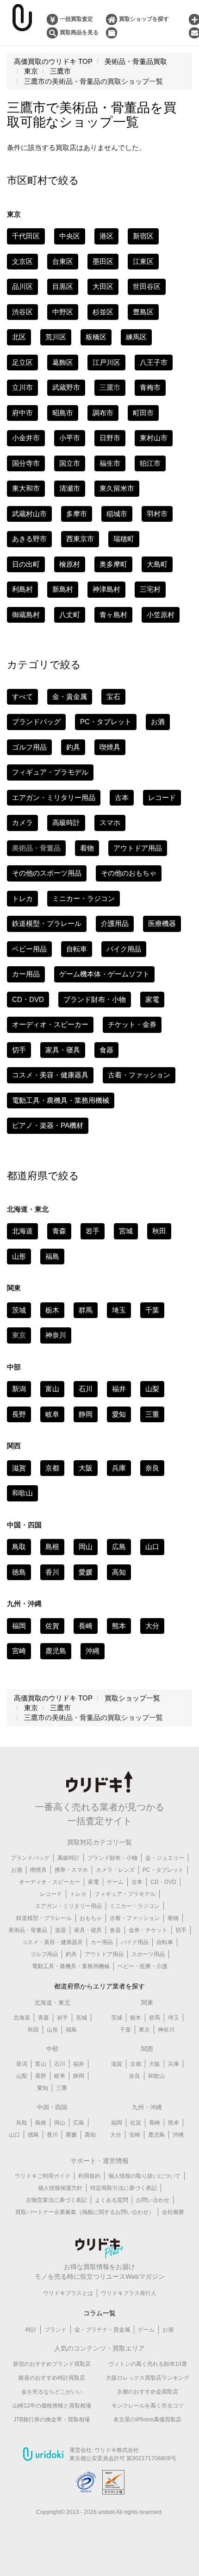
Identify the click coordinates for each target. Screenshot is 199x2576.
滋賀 (19, 1468)
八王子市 (154, 362)
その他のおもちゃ (129, 873)
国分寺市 (26, 463)
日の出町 (26, 564)
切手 (19, 1050)
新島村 (63, 589)
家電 (152, 999)
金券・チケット (148, 1930)
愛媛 (86, 1572)
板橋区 (96, 337)
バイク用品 (124, 949)
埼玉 (119, 1310)
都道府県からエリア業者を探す (99, 1986)
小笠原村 (161, 615)
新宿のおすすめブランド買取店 (52, 2364)
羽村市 (157, 514)
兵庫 (119, 1468)
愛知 (119, 1414)
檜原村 (70, 564)
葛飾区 (63, 362)
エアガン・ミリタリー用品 (54, 797)
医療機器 (162, 923)
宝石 (113, 697)
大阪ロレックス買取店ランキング (148, 2378)
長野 (19, 1414)
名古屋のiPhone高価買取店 (147, 2420)
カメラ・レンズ (115, 1870)
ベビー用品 (29, 949)
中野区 (63, 312)
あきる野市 (29, 539)
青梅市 (150, 387)
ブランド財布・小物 (95, 999)
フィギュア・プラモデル (50, 772)
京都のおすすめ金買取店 (148, 2392)
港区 (106, 236)
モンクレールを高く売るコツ (148, 2406)
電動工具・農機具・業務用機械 (61, 1100)
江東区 (143, 261)
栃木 (52, 1310)
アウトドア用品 (138, 848)
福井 (119, 1389)
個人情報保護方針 (60, 2188)
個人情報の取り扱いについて (144, 2176)
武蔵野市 (66, 387)
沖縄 (93, 1651)
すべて (22, 697)
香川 (52, 1572)
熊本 (119, 1626)
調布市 (103, 413)
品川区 (22, 286)
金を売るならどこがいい (52, 2392)
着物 (87, 848)
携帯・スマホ (71, 1870)
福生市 (110, 463)
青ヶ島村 (113, 615)
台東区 (63, 261)
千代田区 (26, 236)
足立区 (22, 362)
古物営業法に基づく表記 (56, 2200)
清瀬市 (70, 488)
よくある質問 (112, 2200)
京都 (52, 1468)
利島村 (22, 589)
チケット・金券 (132, 1024)
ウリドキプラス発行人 (129, 2293)
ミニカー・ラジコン (84, 898)
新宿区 (143, 236)
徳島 (19, 1572)
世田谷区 (147, 286)
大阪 (86, 1468)
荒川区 (56, 337)
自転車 (77, 949)
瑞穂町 (124, 539)
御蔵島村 (26, 615)
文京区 (22, 261)
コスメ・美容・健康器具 (50, 1075)
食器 (106, 1050)
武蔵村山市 (29, 514)
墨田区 (103, 261)
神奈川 (56, 1335)
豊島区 (143, 312)
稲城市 (117, 514)
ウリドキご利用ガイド (43, 2176)
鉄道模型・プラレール (47, 923)
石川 (86, 1389)
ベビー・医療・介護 (143, 1966)
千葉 (152, 1310)
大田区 (103, 286)
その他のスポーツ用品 (47, 873)
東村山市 (154, 438)
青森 (59, 1231)
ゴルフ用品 (29, 747)
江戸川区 (106, 362)
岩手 (93, 1231)
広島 (119, 1547)
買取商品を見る (79, 32)
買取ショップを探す (144, 19)
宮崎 (19, 1651)
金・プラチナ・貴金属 (102, 2330)
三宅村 (150, 589)
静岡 (86, 1414)
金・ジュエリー (165, 1858)
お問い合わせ (153, 2200)
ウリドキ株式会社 (117, 2450)
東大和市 (26, 488)
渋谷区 (22, 312)
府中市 (22, 413)
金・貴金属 (70, 697)
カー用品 (26, 974)
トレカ (22, 898)
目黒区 (63, 286)
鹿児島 (56, 1651)
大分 (152, 1626)
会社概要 (173, 2212)
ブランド (56, 2330)
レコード (162, 797)
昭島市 (63, 413)
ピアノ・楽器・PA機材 (48, 1125)
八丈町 (70, 615)
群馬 (86, 1310)
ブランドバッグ (36, 722)
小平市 (70, 438)
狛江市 (150, 463)
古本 (122, 797)
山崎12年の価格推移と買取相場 (52, 2406)
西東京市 (80, 539)
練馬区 (136, 337)
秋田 (159, 1231)
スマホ (110, 822)
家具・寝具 (63, 1050)
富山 (52, 1389)
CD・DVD (28, 999)
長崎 (86, 1626)
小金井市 (26, 438)
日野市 (110, 438)
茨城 (19, 1310)
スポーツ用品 (148, 1954)
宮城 (126, 1231)
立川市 (22, 387)
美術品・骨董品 (28, 1930)
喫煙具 (110, 747)
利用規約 (89, 2176)
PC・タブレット (106, 722)
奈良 (152, 1468)
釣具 (73, 747)
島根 (52, 1547)
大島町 (157, 564)
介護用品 (115, 923)
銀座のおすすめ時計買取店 (52, 2378)
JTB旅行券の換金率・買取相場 (52, 2420)
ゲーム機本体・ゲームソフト (104, 974)
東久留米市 (117, 488)
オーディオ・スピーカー (50, 1024)
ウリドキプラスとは (68, 2293)
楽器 (61, 1930)
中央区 (70, 236)
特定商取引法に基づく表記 (124, 2188)
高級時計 (66, 822)
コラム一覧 (99, 2313)
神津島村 (106, 589)
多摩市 (77, 514)
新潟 (19, 1389)
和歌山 (22, 1493)
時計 (31, 2330)
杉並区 (103, 312)
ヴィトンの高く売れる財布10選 (148, 2364)
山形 (19, 1256)
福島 (52, 1256)
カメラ (22, 822)
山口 (152, 1547)
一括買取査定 (76, 19)
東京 (144, 2030)
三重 (152, 1414)
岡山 (86, 1547)
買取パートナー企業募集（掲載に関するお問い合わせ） (85, 2212)
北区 (19, 337)
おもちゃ (91, 1918)
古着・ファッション (139, 1075)
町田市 (143, 413)
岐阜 (52, 1414)
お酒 (158, 722)
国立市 (70, 463)
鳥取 (19, 1547)
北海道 (22, 1231)
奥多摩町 (113, 564)
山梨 (152, 1389)
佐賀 (52, 1626)
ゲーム (115, 1882)
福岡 (19, 1626)
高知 (119, 1572)
